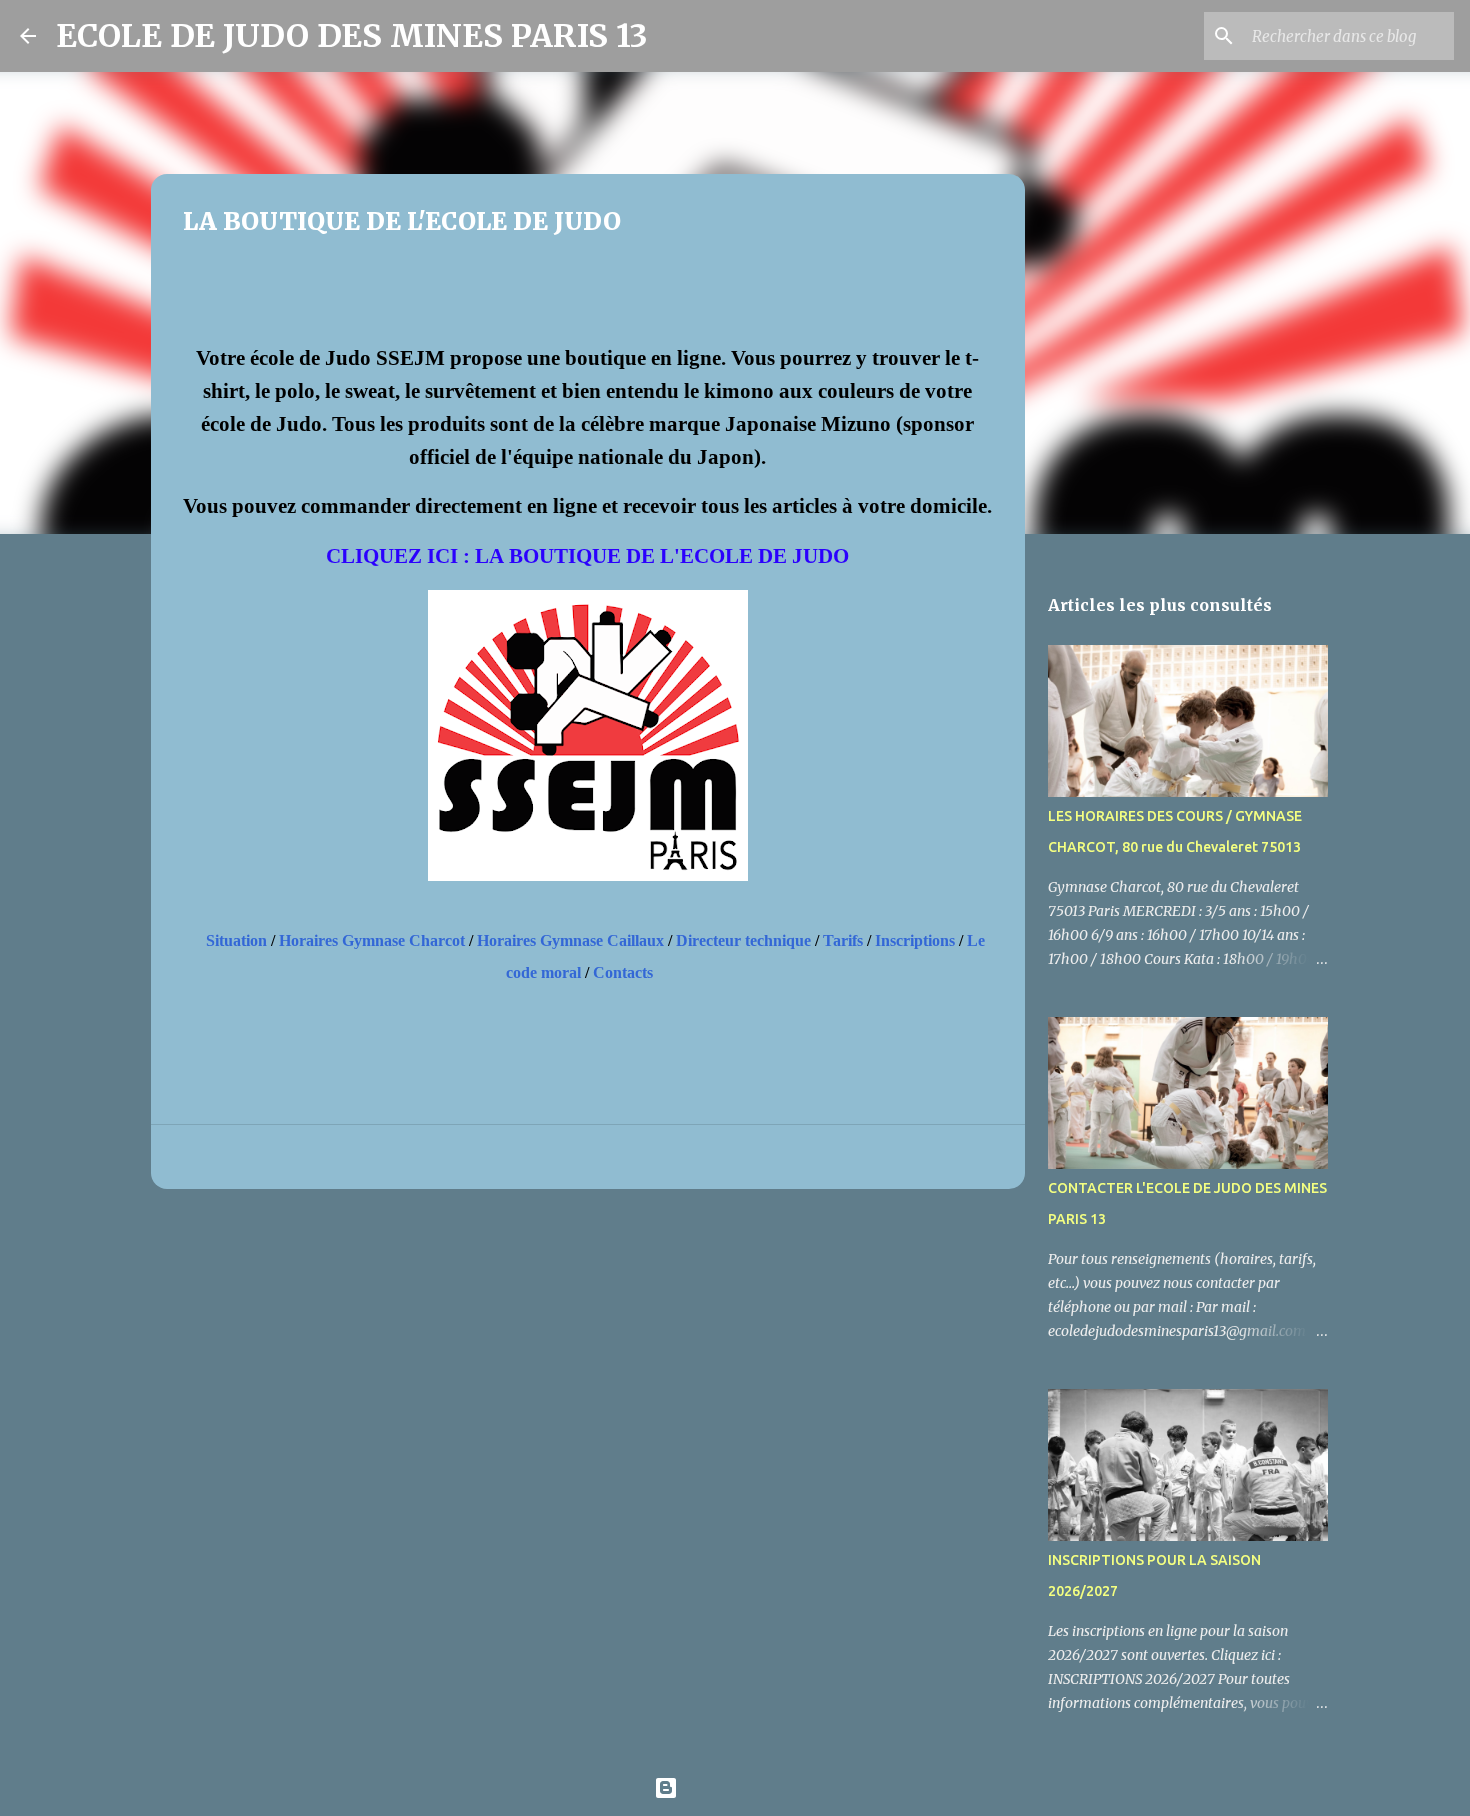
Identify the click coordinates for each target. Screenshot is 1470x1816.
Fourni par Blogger (747, 1788)
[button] (195, 288)
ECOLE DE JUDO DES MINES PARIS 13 (352, 36)
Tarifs (843, 940)
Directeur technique (743, 940)
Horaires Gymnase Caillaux (570, 940)
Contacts (623, 972)
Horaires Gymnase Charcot (372, 940)
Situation (236, 940)
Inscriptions (915, 940)
